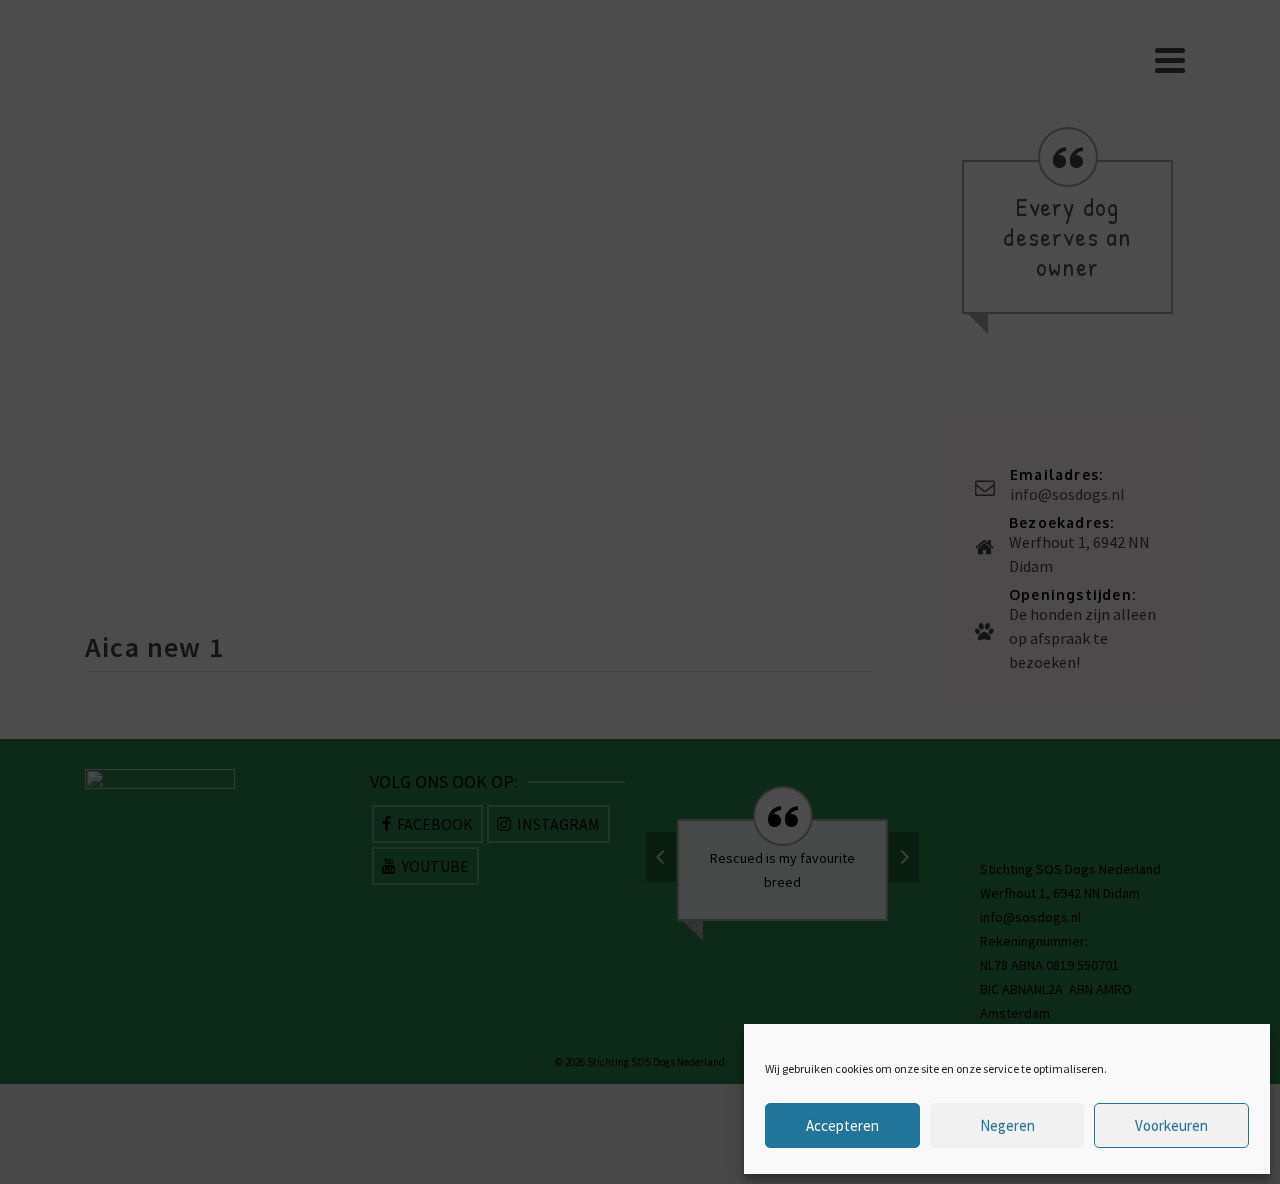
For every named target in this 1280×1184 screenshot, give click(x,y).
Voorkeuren (1171, 1125)
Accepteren (842, 1125)
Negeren (1007, 1125)
